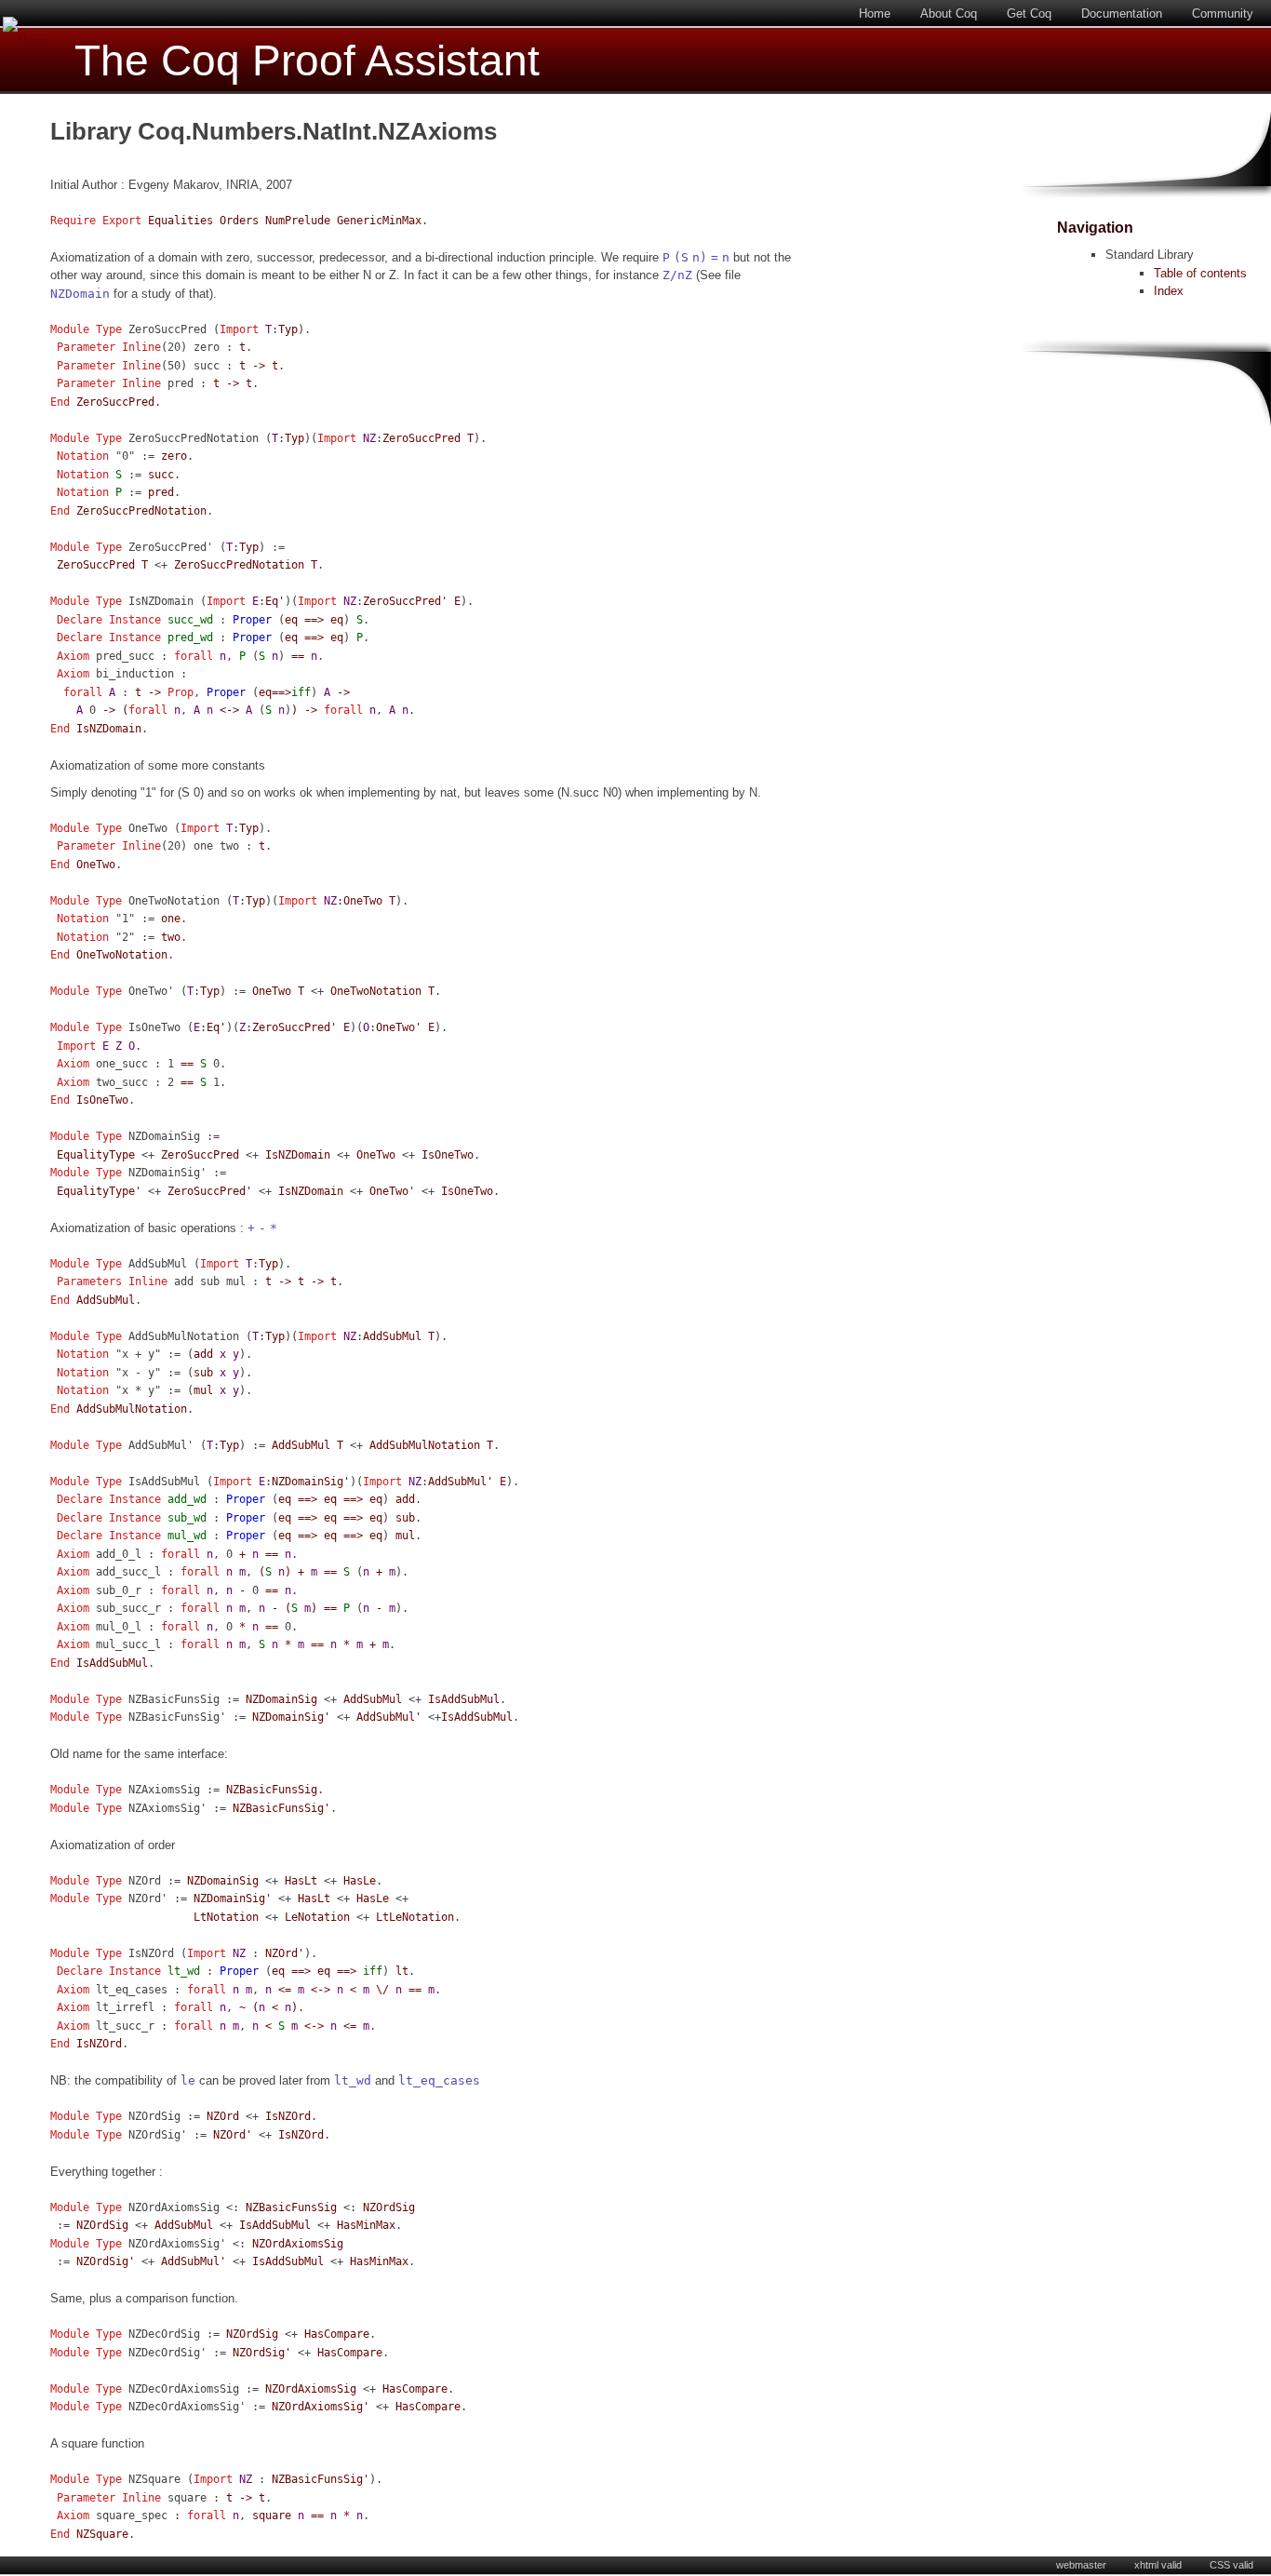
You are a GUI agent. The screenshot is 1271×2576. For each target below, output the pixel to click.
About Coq (949, 13)
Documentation (1122, 13)
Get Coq (1029, 13)
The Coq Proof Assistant (307, 61)
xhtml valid (1158, 2565)
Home (875, 13)
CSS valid (1231, 2565)
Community (1223, 13)
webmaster (1081, 2565)
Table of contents (1200, 273)
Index (1169, 291)
